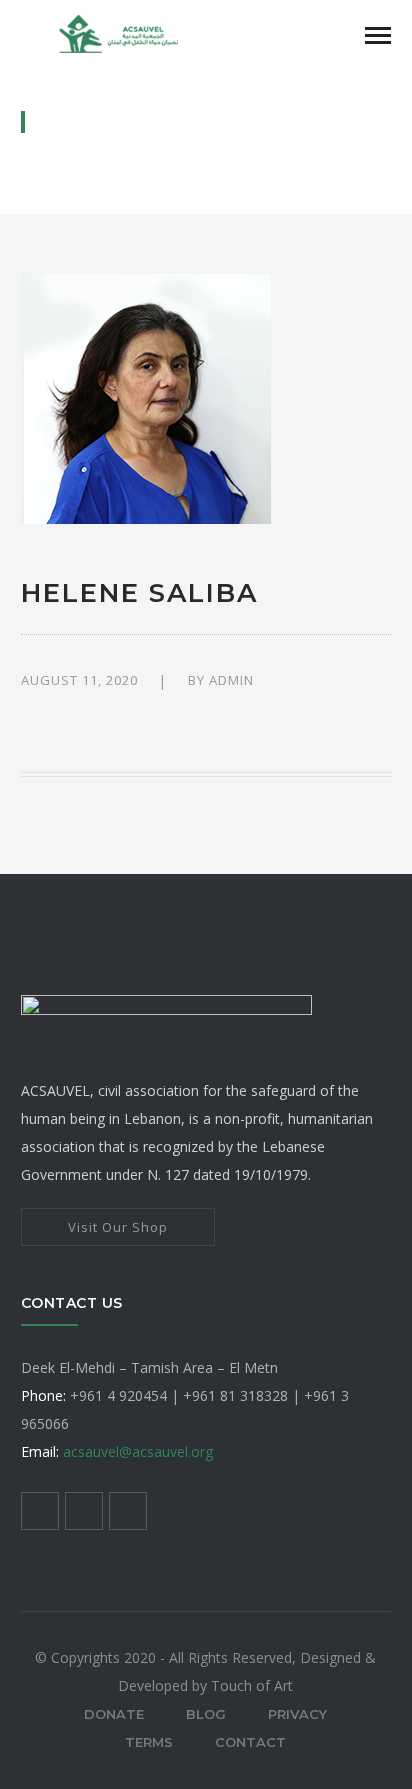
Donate (114, 1714)
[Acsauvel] (121, 32)
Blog (206, 1714)
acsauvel (138, 1451)
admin (231, 680)
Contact (250, 1742)
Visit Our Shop (118, 1227)
